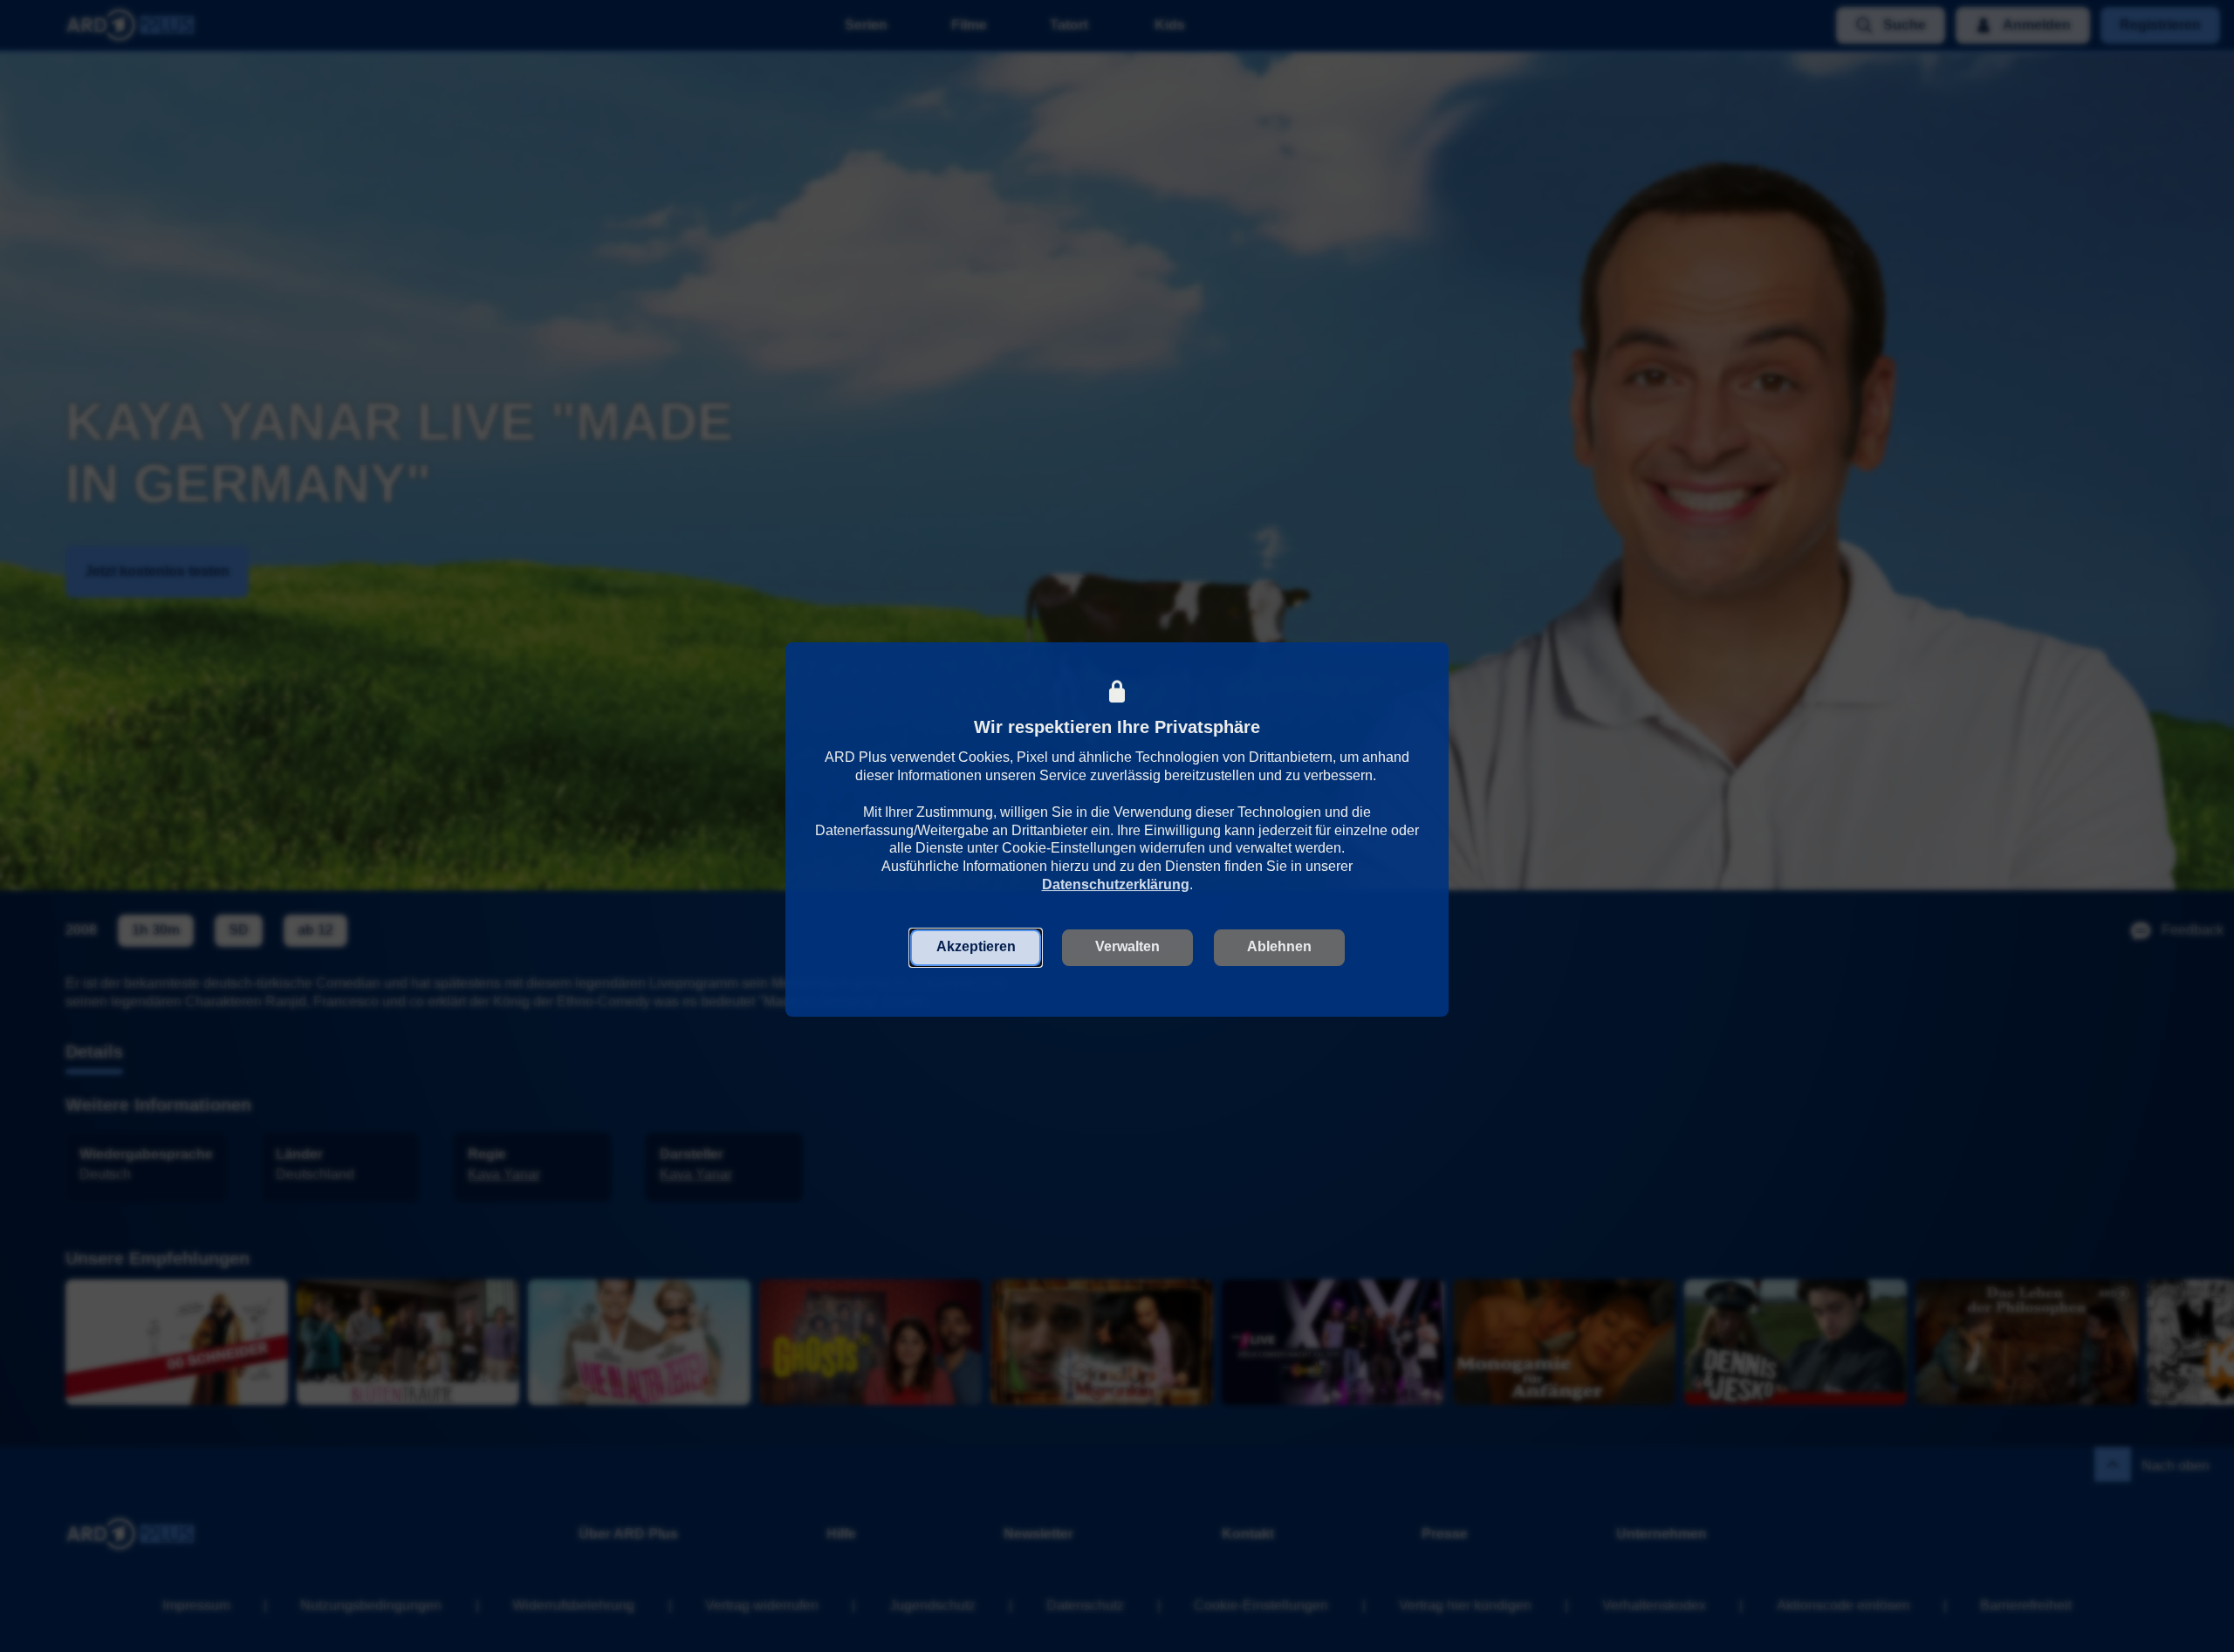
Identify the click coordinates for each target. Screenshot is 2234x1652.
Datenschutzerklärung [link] (1116, 884)
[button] (976, 947)
